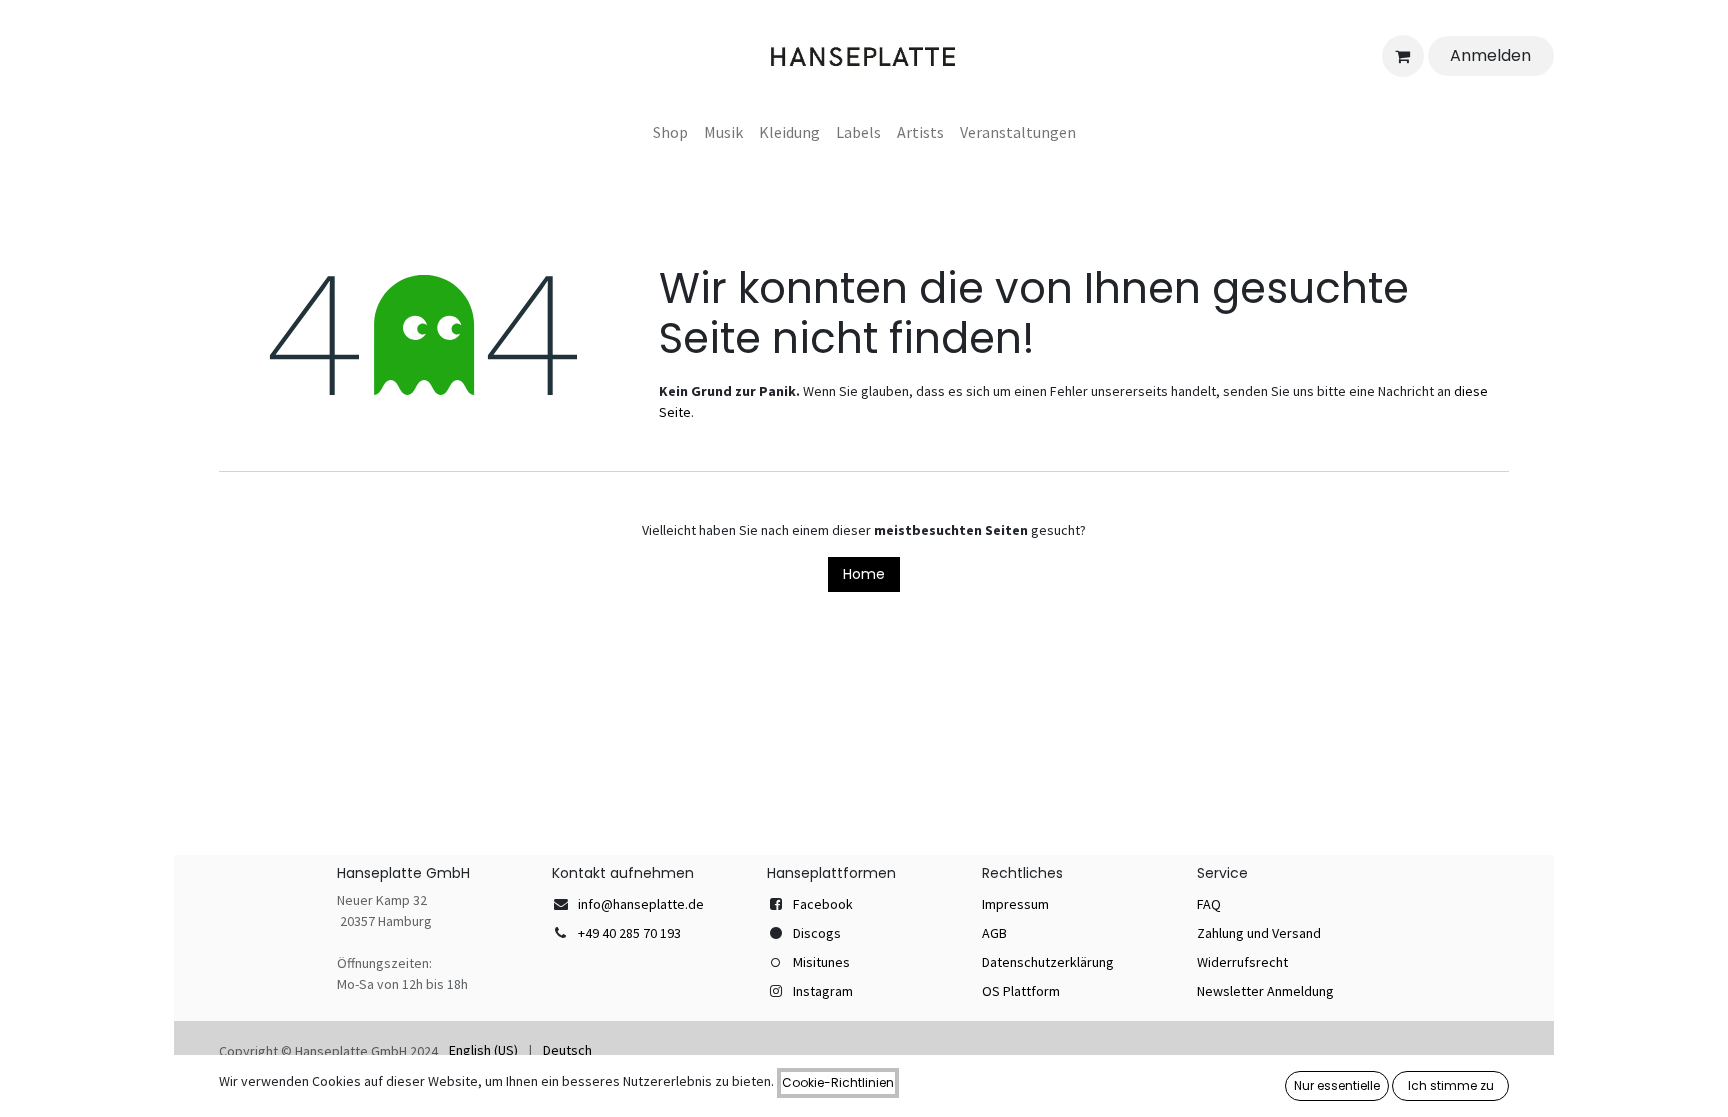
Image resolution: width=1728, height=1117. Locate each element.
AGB (994, 933)
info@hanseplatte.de (641, 904)
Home (864, 574)
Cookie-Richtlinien (838, 1082)
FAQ (1209, 904)
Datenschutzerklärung (1048, 962)
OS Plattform (1021, 991)
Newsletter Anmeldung (1265, 991)
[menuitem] (670, 132)
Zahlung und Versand (1259, 933)
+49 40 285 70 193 (629, 933)
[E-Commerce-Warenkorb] (1403, 56)
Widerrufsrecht (1242, 962)
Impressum (1015, 904)
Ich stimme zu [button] (1451, 1085)
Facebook (823, 904)
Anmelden (1490, 55)
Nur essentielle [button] (1337, 1085)
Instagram (823, 991)
